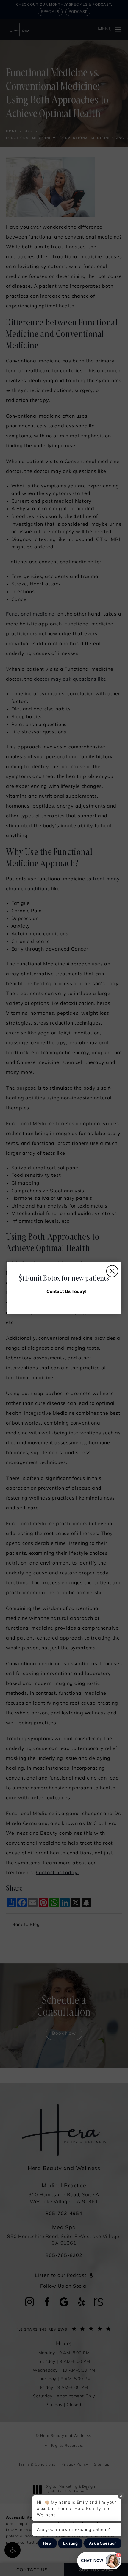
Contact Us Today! (67, 1291)
